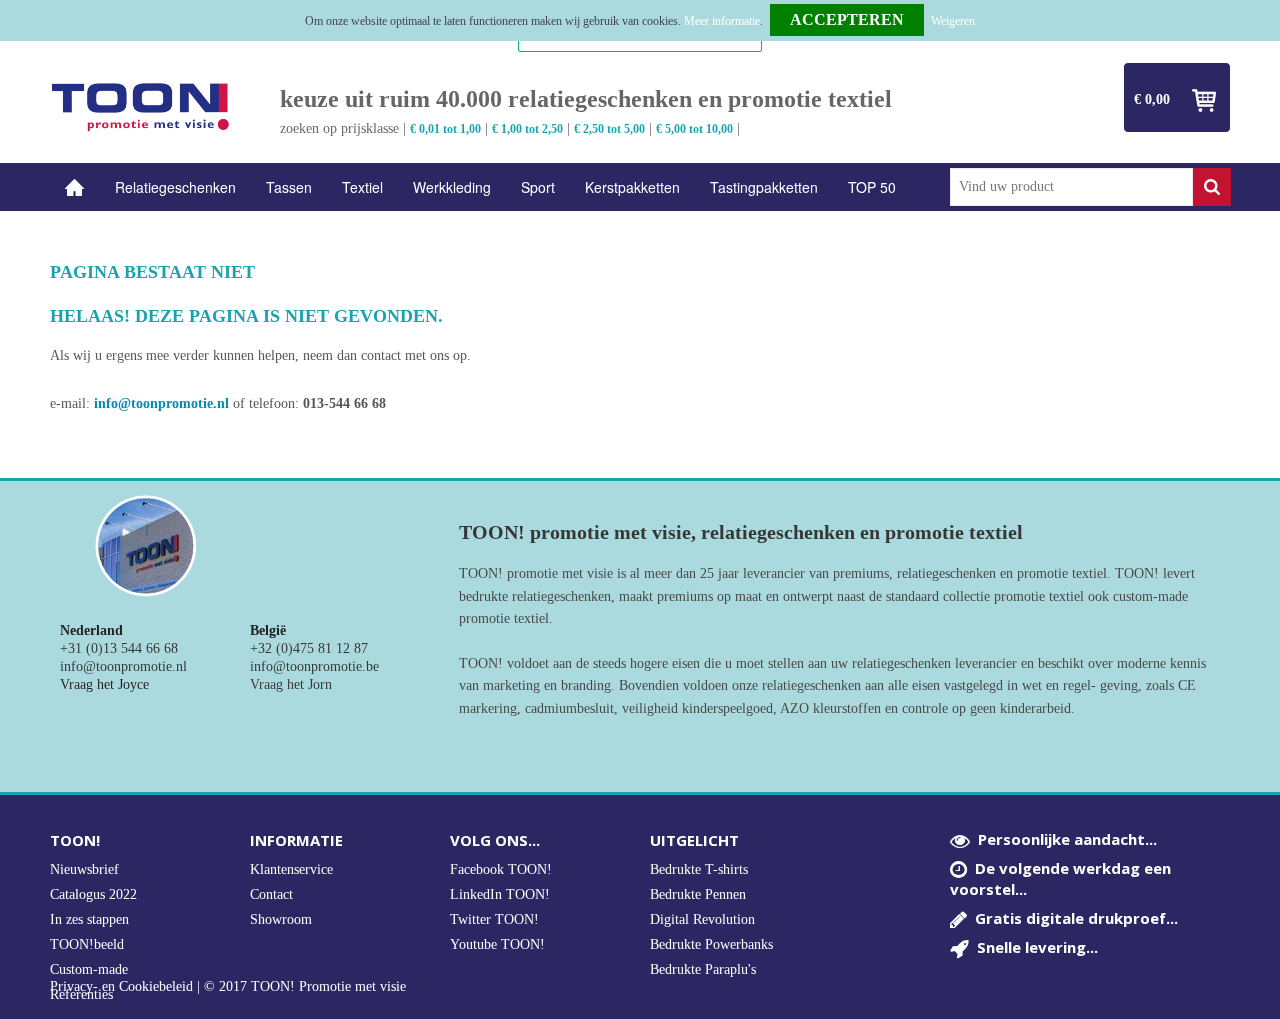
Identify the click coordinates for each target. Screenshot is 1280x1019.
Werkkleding (452, 187)
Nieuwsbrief (84, 869)
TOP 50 (872, 187)
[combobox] (1071, 187)
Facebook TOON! (501, 869)
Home (75, 187)
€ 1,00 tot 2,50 (527, 129)
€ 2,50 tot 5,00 (609, 129)
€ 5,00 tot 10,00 (694, 129)
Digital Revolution (702, 919)
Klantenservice (291, 869)
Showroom (281, 919)
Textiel (362, 187)
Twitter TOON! (494, 919)
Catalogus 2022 (93, 894)
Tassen (289, 187)
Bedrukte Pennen (698, 894)
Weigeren (953, 21)
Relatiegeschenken (175, 187)
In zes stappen (89, 919)
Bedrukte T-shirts (699, 869)
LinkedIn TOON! (500, 894)
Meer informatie (722, 21)
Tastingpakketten (764, 187)
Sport (538, 187)
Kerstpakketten (632, 187)
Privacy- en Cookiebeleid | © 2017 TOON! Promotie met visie (228, 987)
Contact (271, 894)
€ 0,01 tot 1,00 (445, 129)
